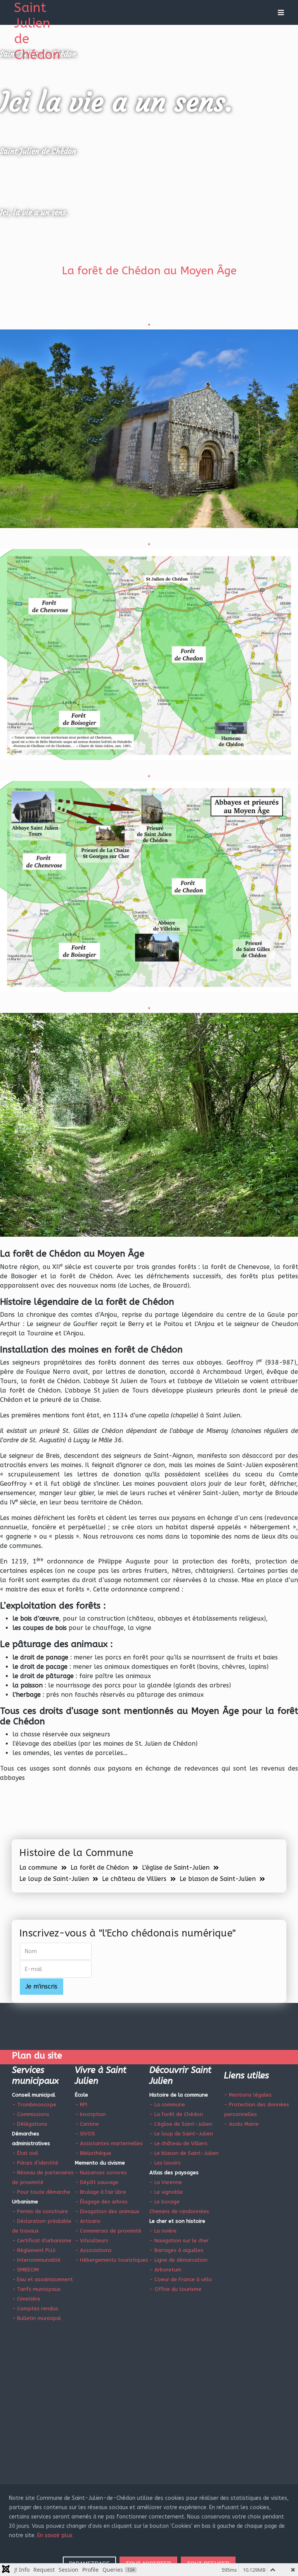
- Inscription (90, 2114)
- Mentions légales (248, 2095)
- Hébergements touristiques (112, 2260)
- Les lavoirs (165, 2163)
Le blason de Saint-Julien (218, 1879)
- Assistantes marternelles (109, 2143)
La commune (38, 1868)
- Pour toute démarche (41, 2192)
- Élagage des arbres (101, 2202)
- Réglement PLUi (34, 2250)
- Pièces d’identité (35, 2163)
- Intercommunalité (36, 2260)
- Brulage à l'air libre (100, 2192)
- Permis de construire (40, 2211)
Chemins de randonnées (179, 2211)
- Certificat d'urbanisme (42, 2240)
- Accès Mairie (241, 2124)
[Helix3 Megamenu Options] (279, 12)
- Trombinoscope (34, 2105)
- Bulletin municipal (36, 2318)
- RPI (81, 2105)
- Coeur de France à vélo (181, 2279)
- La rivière (163, 2231)
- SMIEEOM (25, 2270)
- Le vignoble (166, 2192)
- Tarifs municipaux (36, 2289)
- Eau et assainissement (42, 2279)
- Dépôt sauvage (97, 2182)
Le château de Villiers (134, 1879)
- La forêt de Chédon (176, 2114)
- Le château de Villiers (178, 2143)
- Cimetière (26, 2299)
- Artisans (88, 2221)
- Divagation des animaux (107, 2211)
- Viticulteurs (92, 2240)
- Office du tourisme (175, 2289)
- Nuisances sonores (101, 2173)
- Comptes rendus (35, 2308)
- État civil (25, 2153)
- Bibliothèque (93, 2153)
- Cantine (87, 2124)
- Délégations (30, 2124)
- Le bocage (165, 2202)
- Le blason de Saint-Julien (184, 2153)
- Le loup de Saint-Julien (181, 2134)
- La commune (167, 2105)
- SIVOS (85, 2134)
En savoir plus (55, 2535)
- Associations (93, 2250)
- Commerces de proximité (108, 2231)
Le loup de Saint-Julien (54, 1879)
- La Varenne (166, 2182)
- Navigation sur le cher (179, 2240)
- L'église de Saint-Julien (181, 2124)
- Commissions (31, 2114)
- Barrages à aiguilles (176, 2250)
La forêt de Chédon (100, 1868)
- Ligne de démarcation (178, 2260)
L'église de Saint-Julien (176, 1868)
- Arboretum (165, 2270)
